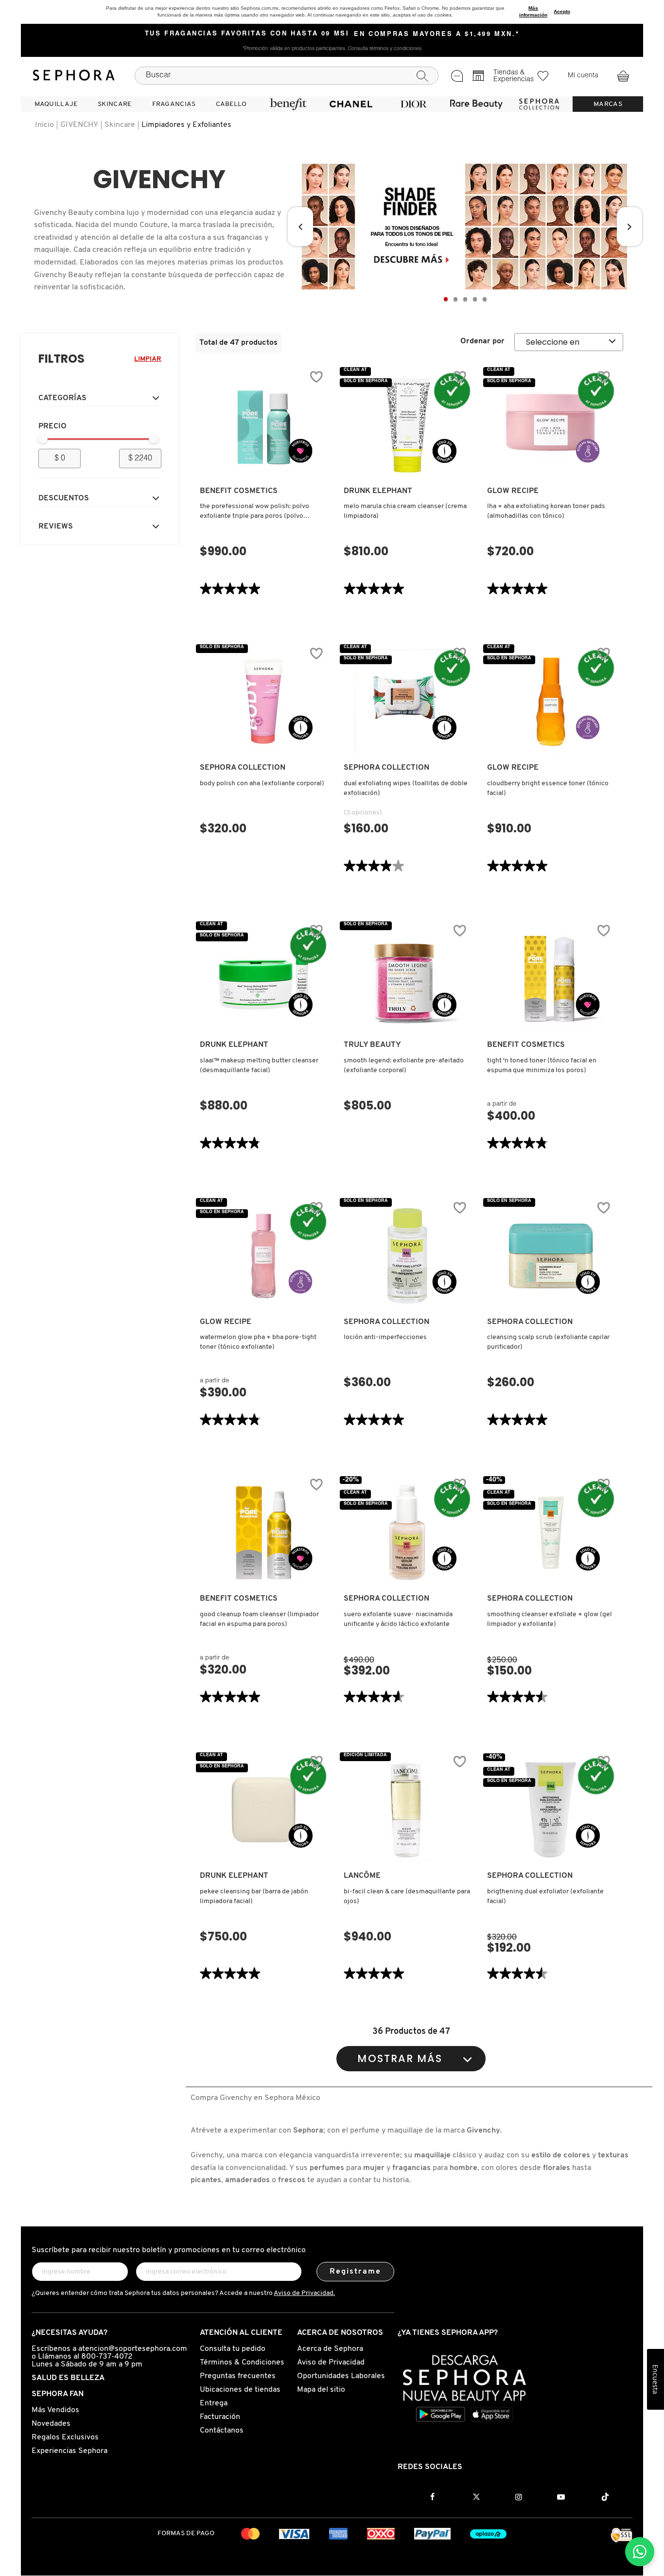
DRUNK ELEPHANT (378, 491)
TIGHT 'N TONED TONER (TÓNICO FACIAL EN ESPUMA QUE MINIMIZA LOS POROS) (542, 1066)
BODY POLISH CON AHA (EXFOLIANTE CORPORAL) (262, 784)
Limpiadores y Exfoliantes (186, 125)
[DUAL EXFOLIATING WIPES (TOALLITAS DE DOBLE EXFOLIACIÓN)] (407, 702)
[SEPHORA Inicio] (74, 75)
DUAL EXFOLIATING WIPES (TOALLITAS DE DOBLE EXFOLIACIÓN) (406, 788)
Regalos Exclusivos (65, 2437)
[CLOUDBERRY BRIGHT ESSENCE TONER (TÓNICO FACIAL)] (551, 702)
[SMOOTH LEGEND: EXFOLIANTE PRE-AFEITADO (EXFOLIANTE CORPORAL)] (407, 979)
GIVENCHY (79, 125)
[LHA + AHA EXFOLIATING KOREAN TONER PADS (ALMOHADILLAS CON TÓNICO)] (551, 425)
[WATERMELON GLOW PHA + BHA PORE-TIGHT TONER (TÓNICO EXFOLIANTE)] (263, 1256)
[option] (465, 227)
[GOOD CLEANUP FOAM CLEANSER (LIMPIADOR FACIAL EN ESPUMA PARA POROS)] (263, 1533)
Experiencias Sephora (70, 2451)
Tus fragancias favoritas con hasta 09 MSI (247, 34)
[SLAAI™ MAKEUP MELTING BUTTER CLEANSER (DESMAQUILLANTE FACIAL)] (263, 979)
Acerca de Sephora (330, 2349)
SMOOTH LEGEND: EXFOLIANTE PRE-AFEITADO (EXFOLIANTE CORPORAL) (404, 1066)
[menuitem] (56, 104)
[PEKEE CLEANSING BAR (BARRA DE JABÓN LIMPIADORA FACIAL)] (263, 1810)
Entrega (214, 2403)
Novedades (51, 2424)
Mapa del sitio (321, 2390)
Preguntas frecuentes (238, 2376)
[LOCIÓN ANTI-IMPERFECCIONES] (407, 1256)
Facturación (220, 2417)
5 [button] (485, 299)
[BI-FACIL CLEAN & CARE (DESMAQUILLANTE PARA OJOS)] (407, 1810)
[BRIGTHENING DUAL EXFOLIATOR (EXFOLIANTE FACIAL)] (551, 1810)
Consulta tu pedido (233, 2349)
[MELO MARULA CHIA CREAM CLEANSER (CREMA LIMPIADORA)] (407, 425)
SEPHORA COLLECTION (243, 768)
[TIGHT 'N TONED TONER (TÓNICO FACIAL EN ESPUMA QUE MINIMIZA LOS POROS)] (551, 979)
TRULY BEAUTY (372, 1045)
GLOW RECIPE (513, 491)
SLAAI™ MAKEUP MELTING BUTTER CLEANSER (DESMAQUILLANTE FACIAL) (259, 1066)
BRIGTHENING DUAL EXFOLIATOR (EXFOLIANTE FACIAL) (545, 1897)
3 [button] (465, 299)
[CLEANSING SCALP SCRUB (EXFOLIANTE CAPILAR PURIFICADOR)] (551, 1256)
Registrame (356, 2272)
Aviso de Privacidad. (304, 2293)
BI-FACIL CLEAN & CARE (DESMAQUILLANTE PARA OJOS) (407, 1897)
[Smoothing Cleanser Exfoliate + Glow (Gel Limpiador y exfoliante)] (551, 1533)
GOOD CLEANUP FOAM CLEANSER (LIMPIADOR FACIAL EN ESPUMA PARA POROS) (259, 1619)
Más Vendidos (55, 2410)
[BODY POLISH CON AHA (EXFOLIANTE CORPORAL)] (263, 702)
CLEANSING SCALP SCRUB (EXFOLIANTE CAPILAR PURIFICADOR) (548, 1342)
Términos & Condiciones (242, 2363)
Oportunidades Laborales (341, 2376)
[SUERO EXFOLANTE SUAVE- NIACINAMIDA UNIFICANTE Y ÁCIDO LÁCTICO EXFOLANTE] (407, 1533)
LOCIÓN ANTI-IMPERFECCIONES (385, 1337)
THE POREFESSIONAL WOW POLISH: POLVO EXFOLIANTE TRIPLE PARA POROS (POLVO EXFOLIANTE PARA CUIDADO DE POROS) (254, 512)
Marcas (608, 104)
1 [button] (446, 299)
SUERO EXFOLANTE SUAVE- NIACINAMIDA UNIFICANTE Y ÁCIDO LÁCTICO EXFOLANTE (398, 1619)
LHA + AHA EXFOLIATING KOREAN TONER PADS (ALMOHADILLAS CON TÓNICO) (546, 511)
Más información (533, 11)
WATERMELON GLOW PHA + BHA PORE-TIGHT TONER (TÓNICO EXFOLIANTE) (258, 1342)
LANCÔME (362, 1876)
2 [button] (455, 299)
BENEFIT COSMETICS (239, 491)
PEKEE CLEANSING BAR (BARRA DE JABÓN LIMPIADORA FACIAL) (254, 1897)
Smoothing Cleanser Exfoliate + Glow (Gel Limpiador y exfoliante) (550, 1619)
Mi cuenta (583, 76)
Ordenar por (482, 341)
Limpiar (148, 359)
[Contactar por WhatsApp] (640, 2552)
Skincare (120, 125)
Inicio (44, 125)
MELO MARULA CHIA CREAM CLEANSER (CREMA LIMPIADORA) (405, 511)
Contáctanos (222, 2431)
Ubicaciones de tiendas (240, 2390)
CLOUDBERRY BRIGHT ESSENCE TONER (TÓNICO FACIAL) (548, 788)
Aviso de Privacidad (331, 2363)
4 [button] (475, 299)
